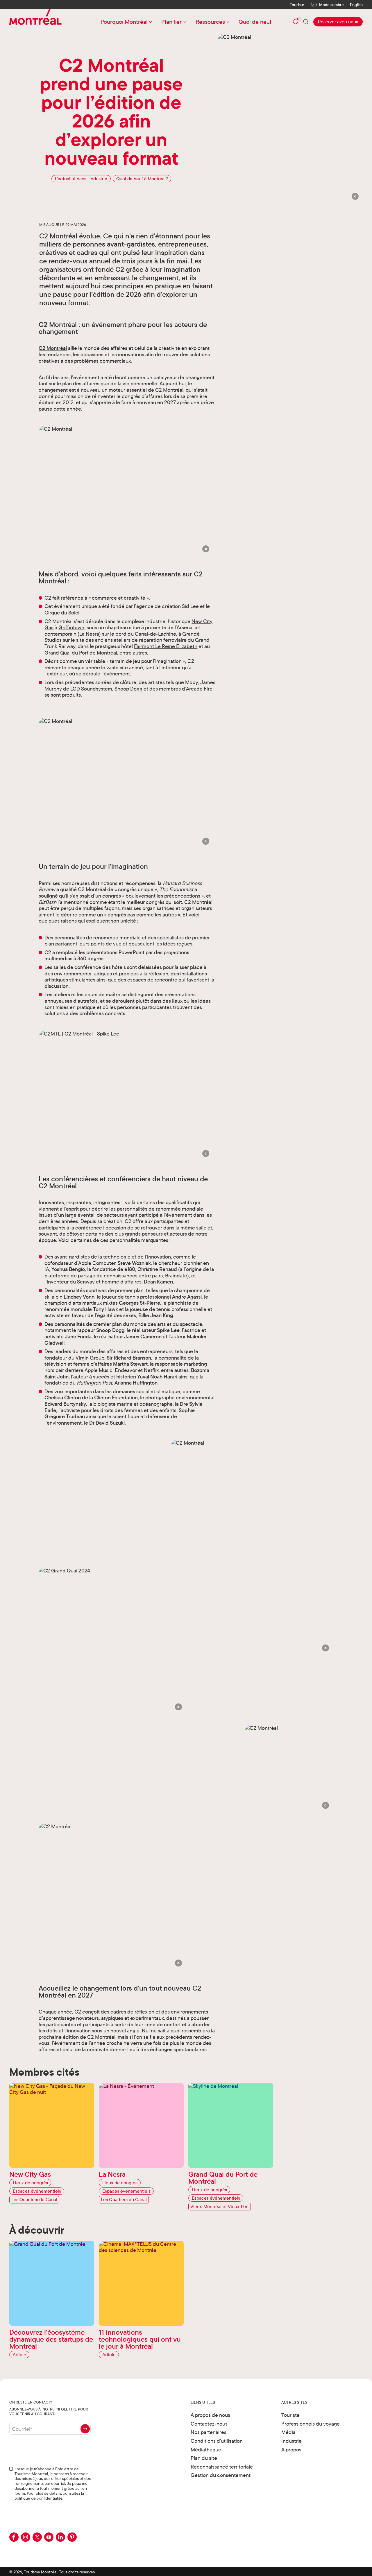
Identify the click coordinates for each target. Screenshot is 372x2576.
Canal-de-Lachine (155, 634)
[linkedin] (60, 2537)
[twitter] (37, 2537)
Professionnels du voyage (311, 2424)
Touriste (297, 5)
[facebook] (14, 2537)
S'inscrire (85, 2429)
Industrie (291, 2441)
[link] (338, 22)
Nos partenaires (209, 2432)
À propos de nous (210, 2415)
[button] (355, 196)
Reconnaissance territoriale (222, 2467)
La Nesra (89, 634)
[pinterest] (72, 2537)
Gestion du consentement (221, 2475)
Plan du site (204, 2458)
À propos (291, 2450)
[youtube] (49, 2537)
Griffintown (71, 627)
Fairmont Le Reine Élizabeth (166, 646)
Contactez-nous (209, 2424)
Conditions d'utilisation (217, 2441)
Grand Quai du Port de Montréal (81, 653)
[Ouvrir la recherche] (306, 22)
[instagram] (26, 2537)
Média (288, 2432)
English (356, 5)
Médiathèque (206, 2450)
